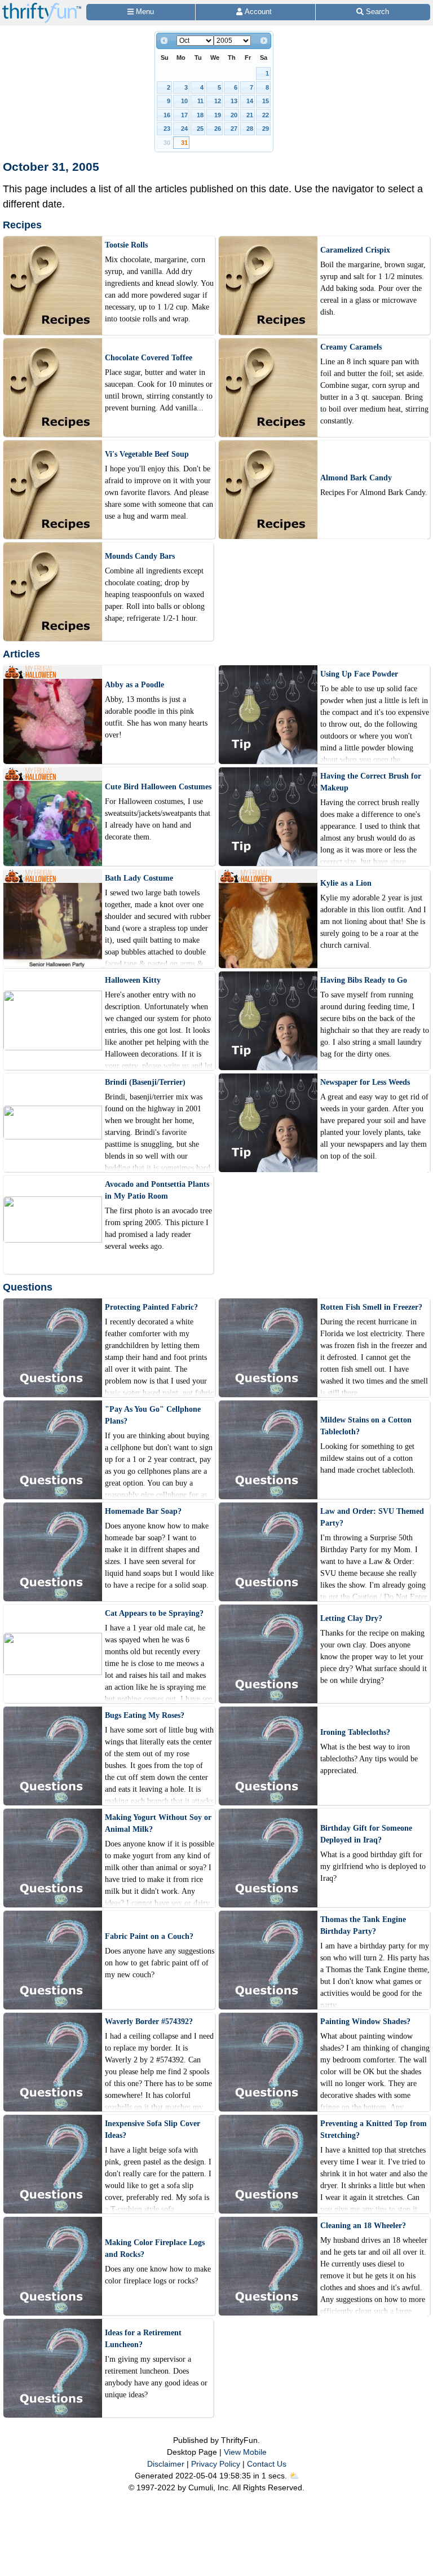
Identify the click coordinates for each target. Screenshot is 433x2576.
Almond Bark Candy (356, 478)
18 (200, 115)
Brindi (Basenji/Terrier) (145, 1082)
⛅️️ (294, 2476)
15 (266, 101)
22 (266, 115)
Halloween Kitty (133, 980)
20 (234, 115)
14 (250, 101)
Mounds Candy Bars (140, 556)
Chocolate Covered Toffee (149, 358)
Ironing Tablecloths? (355, 1732)
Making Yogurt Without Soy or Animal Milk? (158, 1823)
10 (184, 101)
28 (250, 129)
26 (218, 129)
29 (266, 129)
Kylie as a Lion (346, 883)
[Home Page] (42, 6)
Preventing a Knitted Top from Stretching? (374, 2129)
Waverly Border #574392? (149, 2022)
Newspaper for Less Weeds (365, 1082)
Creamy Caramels (351, 347)
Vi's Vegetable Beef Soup (147, 454)
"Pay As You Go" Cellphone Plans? (153, 1415)
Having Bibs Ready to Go (364, 980)
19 (218, 115)
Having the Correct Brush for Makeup (371, 782)
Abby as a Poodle (134, 685)
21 (250, 115)
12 (218, 101)
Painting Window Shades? (365, 2022)
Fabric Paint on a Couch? (149, 1936)
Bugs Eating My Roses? (145, 1715)
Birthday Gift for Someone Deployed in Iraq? (366, 1834)
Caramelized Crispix (355, 250)
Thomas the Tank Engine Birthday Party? (363, 1925)
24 (184, 129)
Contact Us (267, 2464)
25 (200, 129)
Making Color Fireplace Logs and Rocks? (155, 2248)
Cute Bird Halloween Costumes (158, 787)
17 (184, 115)
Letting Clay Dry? (351, 1618)
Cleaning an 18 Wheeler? (363, 2226)
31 (184, 143)
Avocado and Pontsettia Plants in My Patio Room (157, 1190)
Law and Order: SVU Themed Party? (372, 1517)
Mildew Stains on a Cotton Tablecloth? (366, 1426)
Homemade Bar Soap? (143, 1511)
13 (234, 101)
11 (200, 101)
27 (234, 129)
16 (167, 115)
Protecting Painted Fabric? (151, 1307)
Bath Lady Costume (139, 878)
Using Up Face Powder (359, 674)
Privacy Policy (216, 2464)
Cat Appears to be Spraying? (154, 1613)
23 (167, 129)
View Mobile (245, 2452)
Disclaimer (166, 2464)
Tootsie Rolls (126, 245)
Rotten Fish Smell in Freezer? (371, 1307)
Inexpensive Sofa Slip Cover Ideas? (153, 2129)
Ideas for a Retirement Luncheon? (143, 2339)
